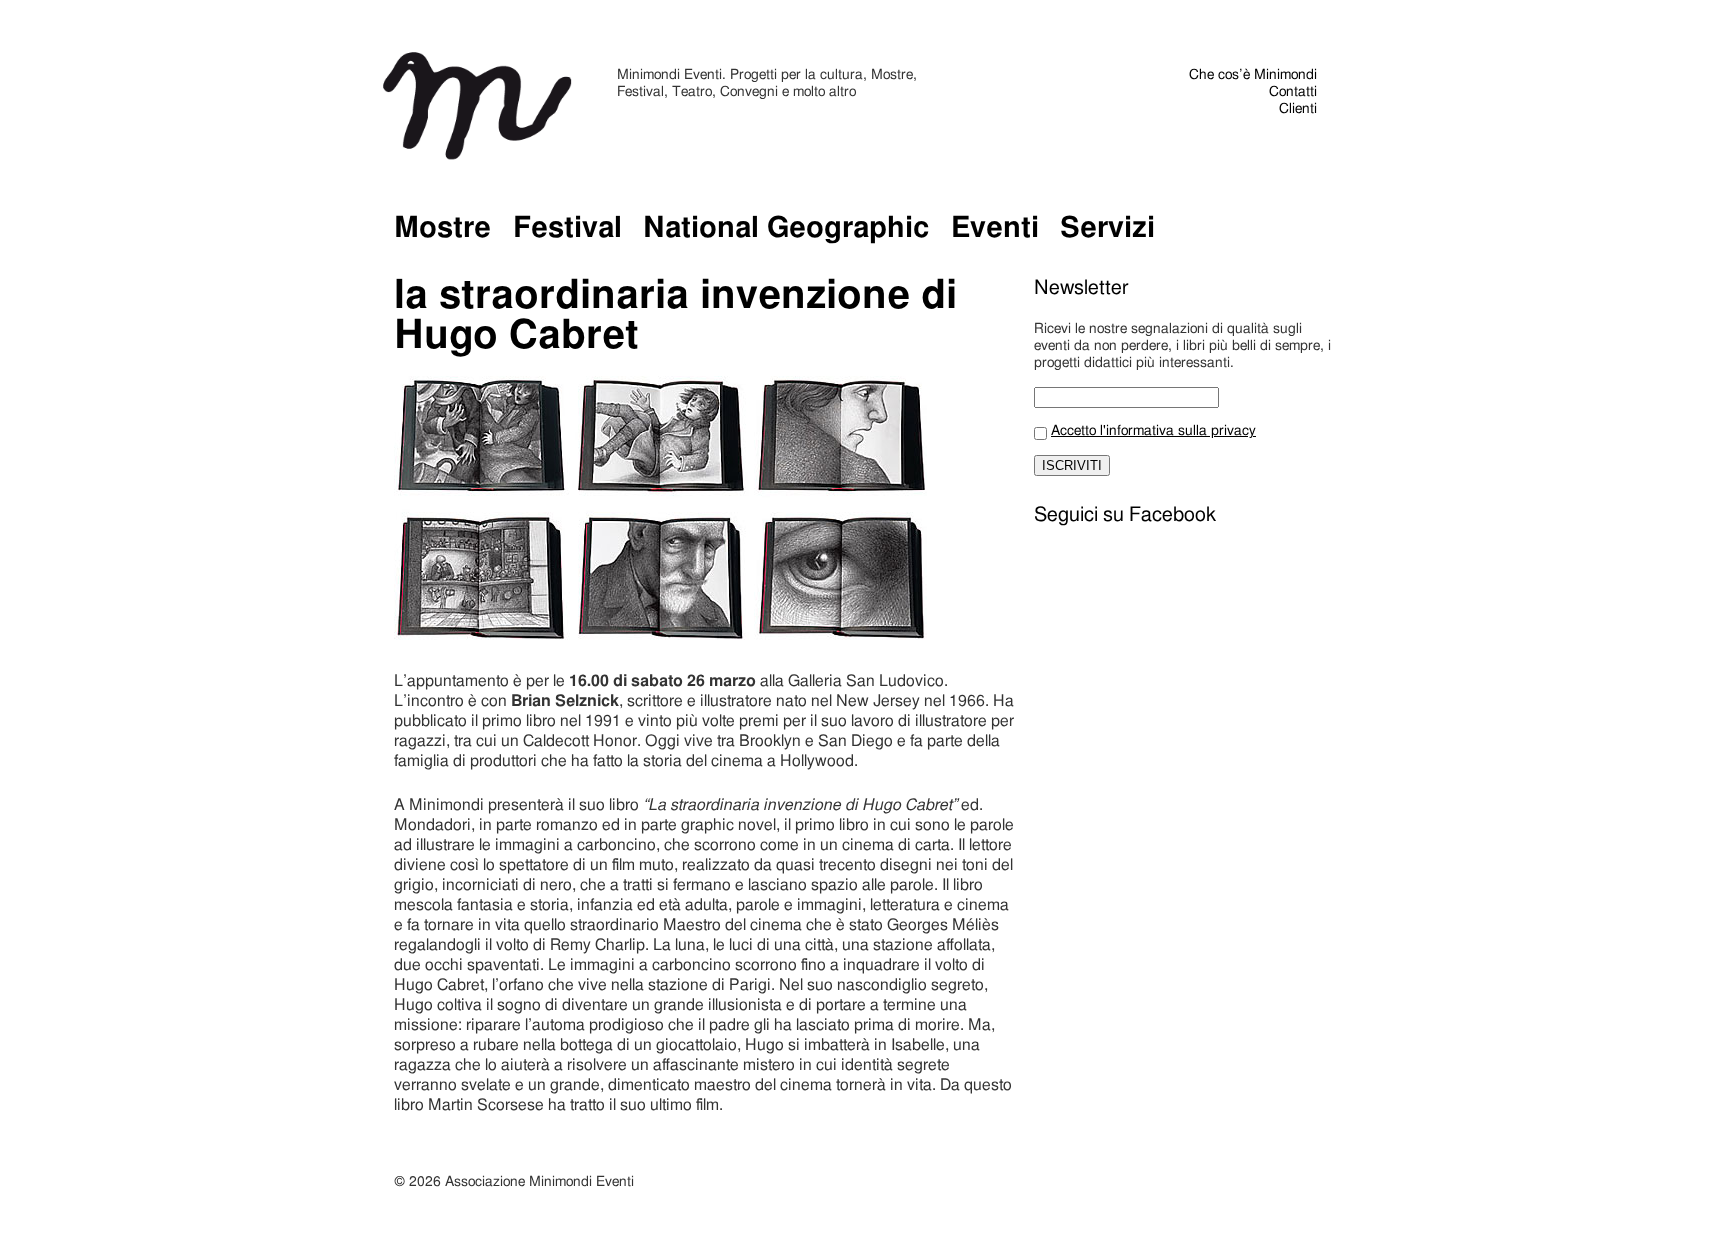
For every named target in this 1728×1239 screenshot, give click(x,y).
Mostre (442, 228)
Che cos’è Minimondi (1253, 75)
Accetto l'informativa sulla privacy (1153, 431)
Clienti (1298, 109)
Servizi (1107, 228)
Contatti (1293, 92)
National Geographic (786, 228)
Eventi (995, 228)
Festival (567, 228)
